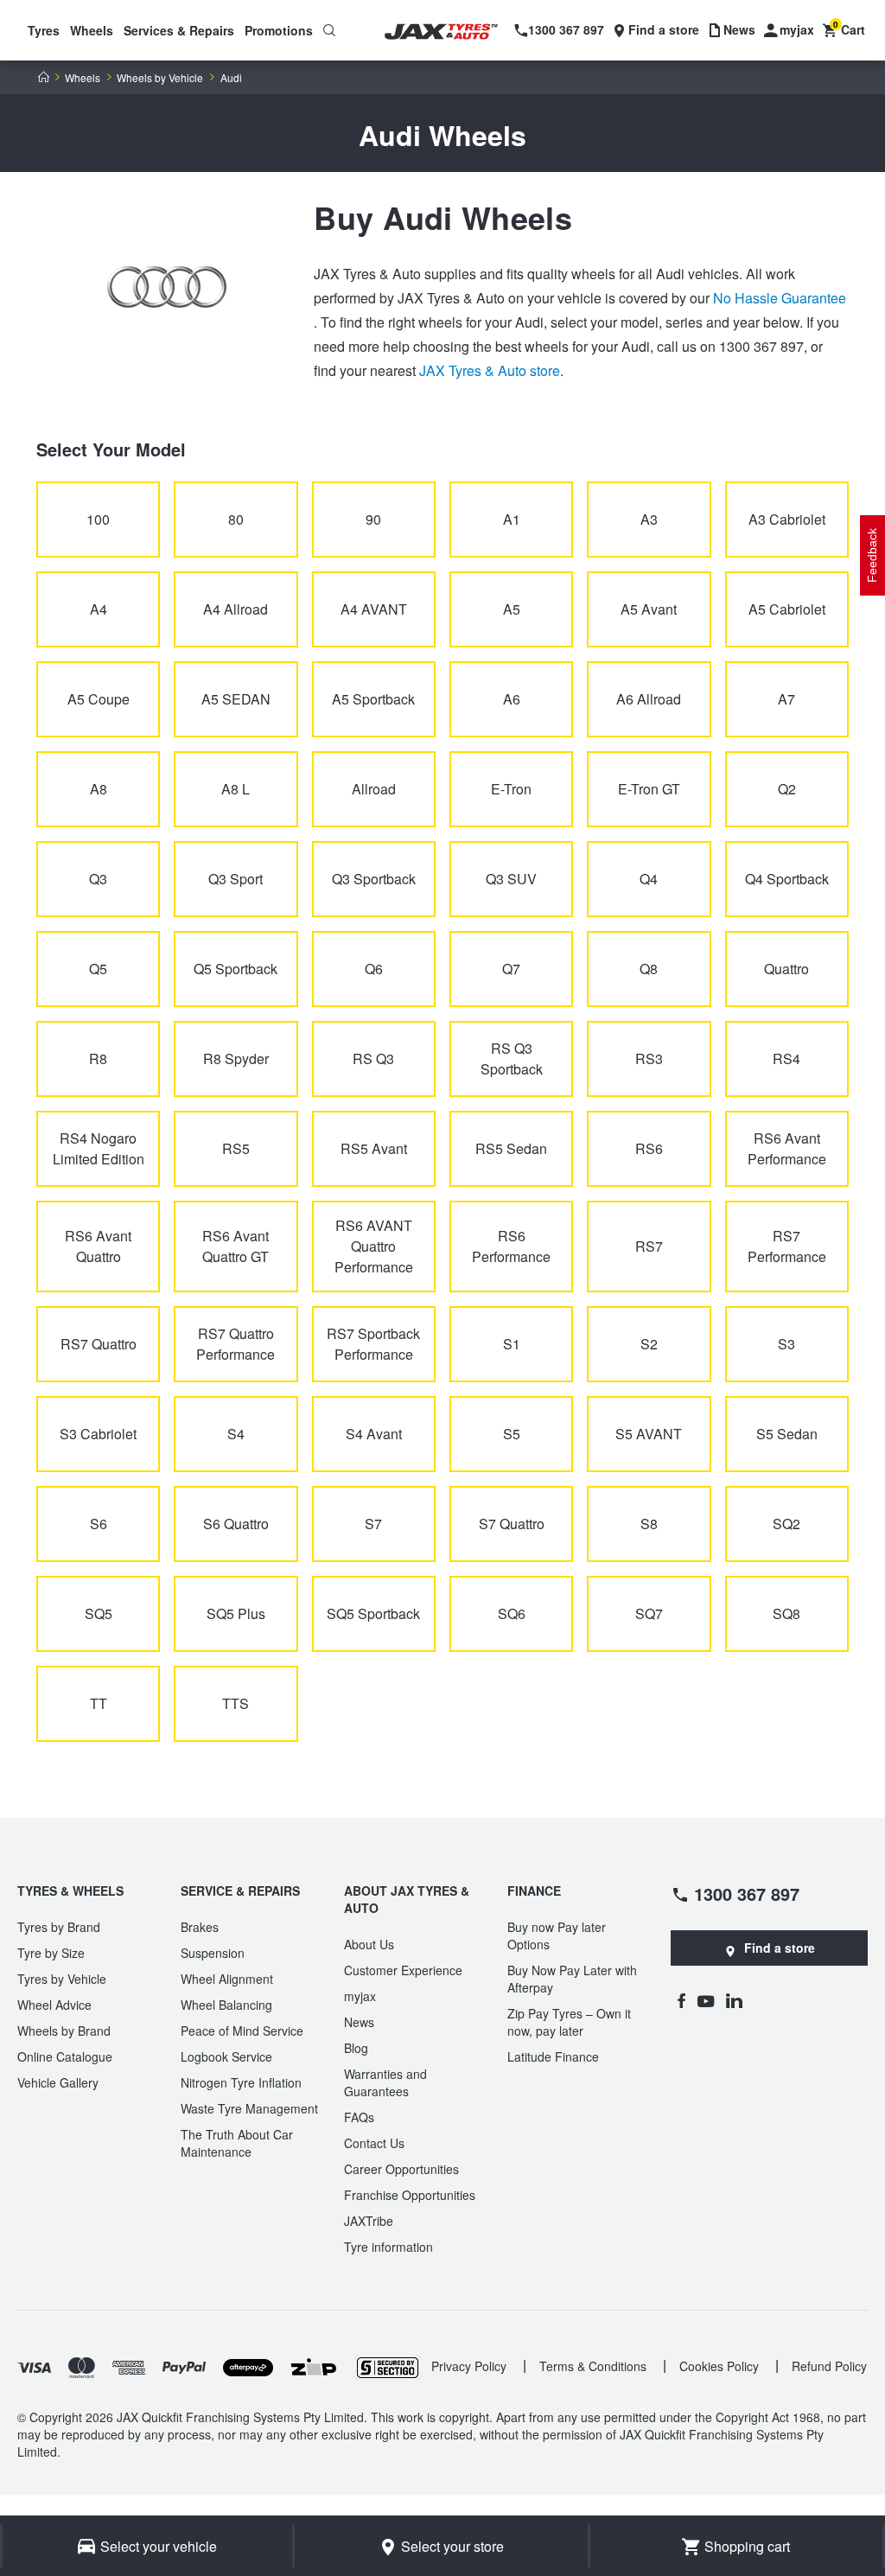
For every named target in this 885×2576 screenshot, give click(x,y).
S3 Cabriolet (98, 1434)
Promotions (279, 30)
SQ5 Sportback (373, 1613)
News (359, 2022)
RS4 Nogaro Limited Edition (99, 1148)
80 (236, 519)
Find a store (780, 1948)
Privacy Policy (469, 2366)
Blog (356, 2048)
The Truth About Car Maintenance (237, 2143)
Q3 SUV (511, 879)
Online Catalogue (65, 2056)
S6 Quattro (236, 1524)
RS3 (649, 1058)
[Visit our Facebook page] (681, 2000)
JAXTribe (369, 2221)
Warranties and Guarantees (385, 2082)
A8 (99, 789)
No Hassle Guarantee (780, 298)
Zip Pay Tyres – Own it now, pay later (569, 2022)
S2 (649, 1344)
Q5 (98, 969)
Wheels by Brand (64, 2031)
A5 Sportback (373, 699)
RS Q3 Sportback (512, 1058)
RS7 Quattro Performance (236, 1344)
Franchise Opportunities (410, 2195)
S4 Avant (374, 1434)
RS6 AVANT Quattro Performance (374, 1246)
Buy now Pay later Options (557, 1935)
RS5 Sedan (511, 1148)
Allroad (374, 789)
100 (98, 519)
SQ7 (649, 1613)
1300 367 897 (747, 1893)
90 (373, 519)
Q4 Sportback (787, 879)
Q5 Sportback (236, 969)
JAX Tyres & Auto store (490, 370)
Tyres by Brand (59, 1927)
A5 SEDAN (236, 699)
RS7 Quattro (99, 1344)
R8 (98, 1058)
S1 (512, 1344)
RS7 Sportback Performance (373, 1344)
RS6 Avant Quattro (98, 1246)
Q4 (649, 879)
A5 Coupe (99, 699)
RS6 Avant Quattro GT (236, 1246)
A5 (512, 609)
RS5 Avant (374, 1148)
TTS (236, 1703)
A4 (99, 609)
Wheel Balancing (226, 2005)
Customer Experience (403, 1970)
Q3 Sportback (374, 879)
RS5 (236, 1148)
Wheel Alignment (227, 1979)
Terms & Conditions (593, 2366)
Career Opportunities (401, 2169)
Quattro (786, 969)
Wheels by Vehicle (160, 78)
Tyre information (388, 2247)
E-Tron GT (649, 789)
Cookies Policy (719, 2366)
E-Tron (511, 789)
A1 (512, 519)
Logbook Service (226, 2056)
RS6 (649, 1148)
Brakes (200, 1927)
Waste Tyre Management (249, 2108)
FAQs (359, 2117)
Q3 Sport (236, 879)
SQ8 (786, 1613)
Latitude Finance (553, 2056)
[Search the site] (329, 30)
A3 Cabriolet (787, 519)
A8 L (236, 789)
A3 (649, 519)
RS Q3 (373, 1058)
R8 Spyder (236, 1058)
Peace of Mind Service (242, 2031)
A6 (512, 699)
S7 (373, 1524)
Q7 (511, 969)
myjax (360, 1996)
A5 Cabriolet (787, 609)
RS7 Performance (787, 1246)
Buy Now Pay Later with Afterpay (572, 1979)
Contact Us (374, 2143)
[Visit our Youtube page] (706, 2000)
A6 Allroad (649, 699)
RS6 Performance (511, 1246)
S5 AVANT (649, 1434)
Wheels (92, 30)
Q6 (374, 969)
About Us (369, 1944)
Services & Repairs (179, 30)
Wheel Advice (54, 2005)
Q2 (787, 789)
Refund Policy (829, 2366)
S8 (649, 1524)
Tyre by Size (51, 1953)
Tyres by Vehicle (62, 1979)
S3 (786, 1344)
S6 (99, 1524)
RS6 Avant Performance (787, 1148)
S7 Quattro (512, 1524)
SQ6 (512, 1613)
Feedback (872, 555)
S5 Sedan (787, 1434)
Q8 (649, 969)
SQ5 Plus (236, 1613)
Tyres (44, 30)
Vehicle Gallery (58, 2082)
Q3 (98, 879)
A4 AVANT (374, 609)
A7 (786, 699)
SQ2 (786, 1524)
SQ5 (99, 1613)
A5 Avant (649, 609)
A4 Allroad (236, 609)
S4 (236, 1434)
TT (99, 1703)
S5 (512, 1434)
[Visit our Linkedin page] (734, 2000)
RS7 (649, 1246)
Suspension (213, 1953)
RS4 (786, 1058)
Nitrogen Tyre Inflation (241, 2082)
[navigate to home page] (452, 32)
